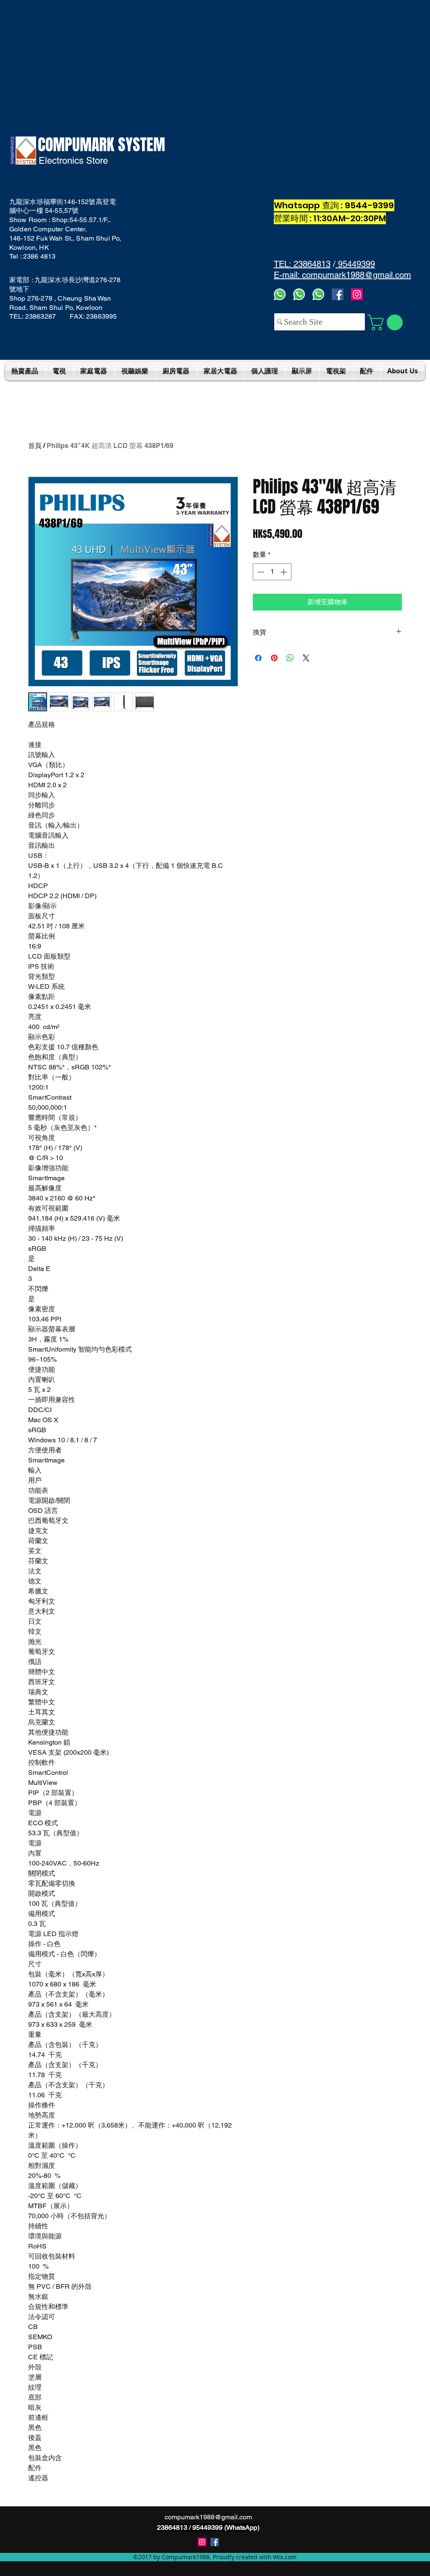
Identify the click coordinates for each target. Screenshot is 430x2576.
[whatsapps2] (299, 294)
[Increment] (284, 572)
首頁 (35, 446)
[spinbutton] (272, 572)
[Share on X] (306, 658)
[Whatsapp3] (280, 294)
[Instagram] (357, 294)
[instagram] (202, 2542)
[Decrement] (260, 572)
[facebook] (338, 294)
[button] (387, 322)
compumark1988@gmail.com (208, 2517)
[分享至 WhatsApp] (290, 658)
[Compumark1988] (215, 2542)
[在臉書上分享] (258, 658)
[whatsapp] (318, 294)
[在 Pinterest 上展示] (274, 658)
